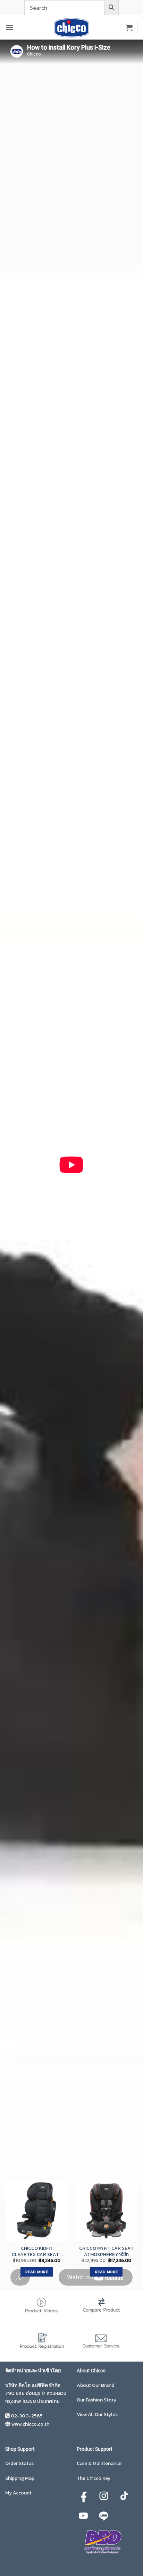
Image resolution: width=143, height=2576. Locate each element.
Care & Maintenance (99, 2463)
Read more (37, 2272)
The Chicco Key (94, 2478)
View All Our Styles (97, 2414)
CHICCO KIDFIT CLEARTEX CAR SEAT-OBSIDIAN (37, 2251)
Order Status (19, 2463)
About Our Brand (95, 2385)
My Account (18, 2493)
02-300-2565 (27, 2416)
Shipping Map (20, 2478)
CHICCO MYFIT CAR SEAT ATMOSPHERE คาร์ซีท (106, 2251)
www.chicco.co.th (30, 2424)
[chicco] (71, 27)
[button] (9, 27)
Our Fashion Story (96, 2400)
